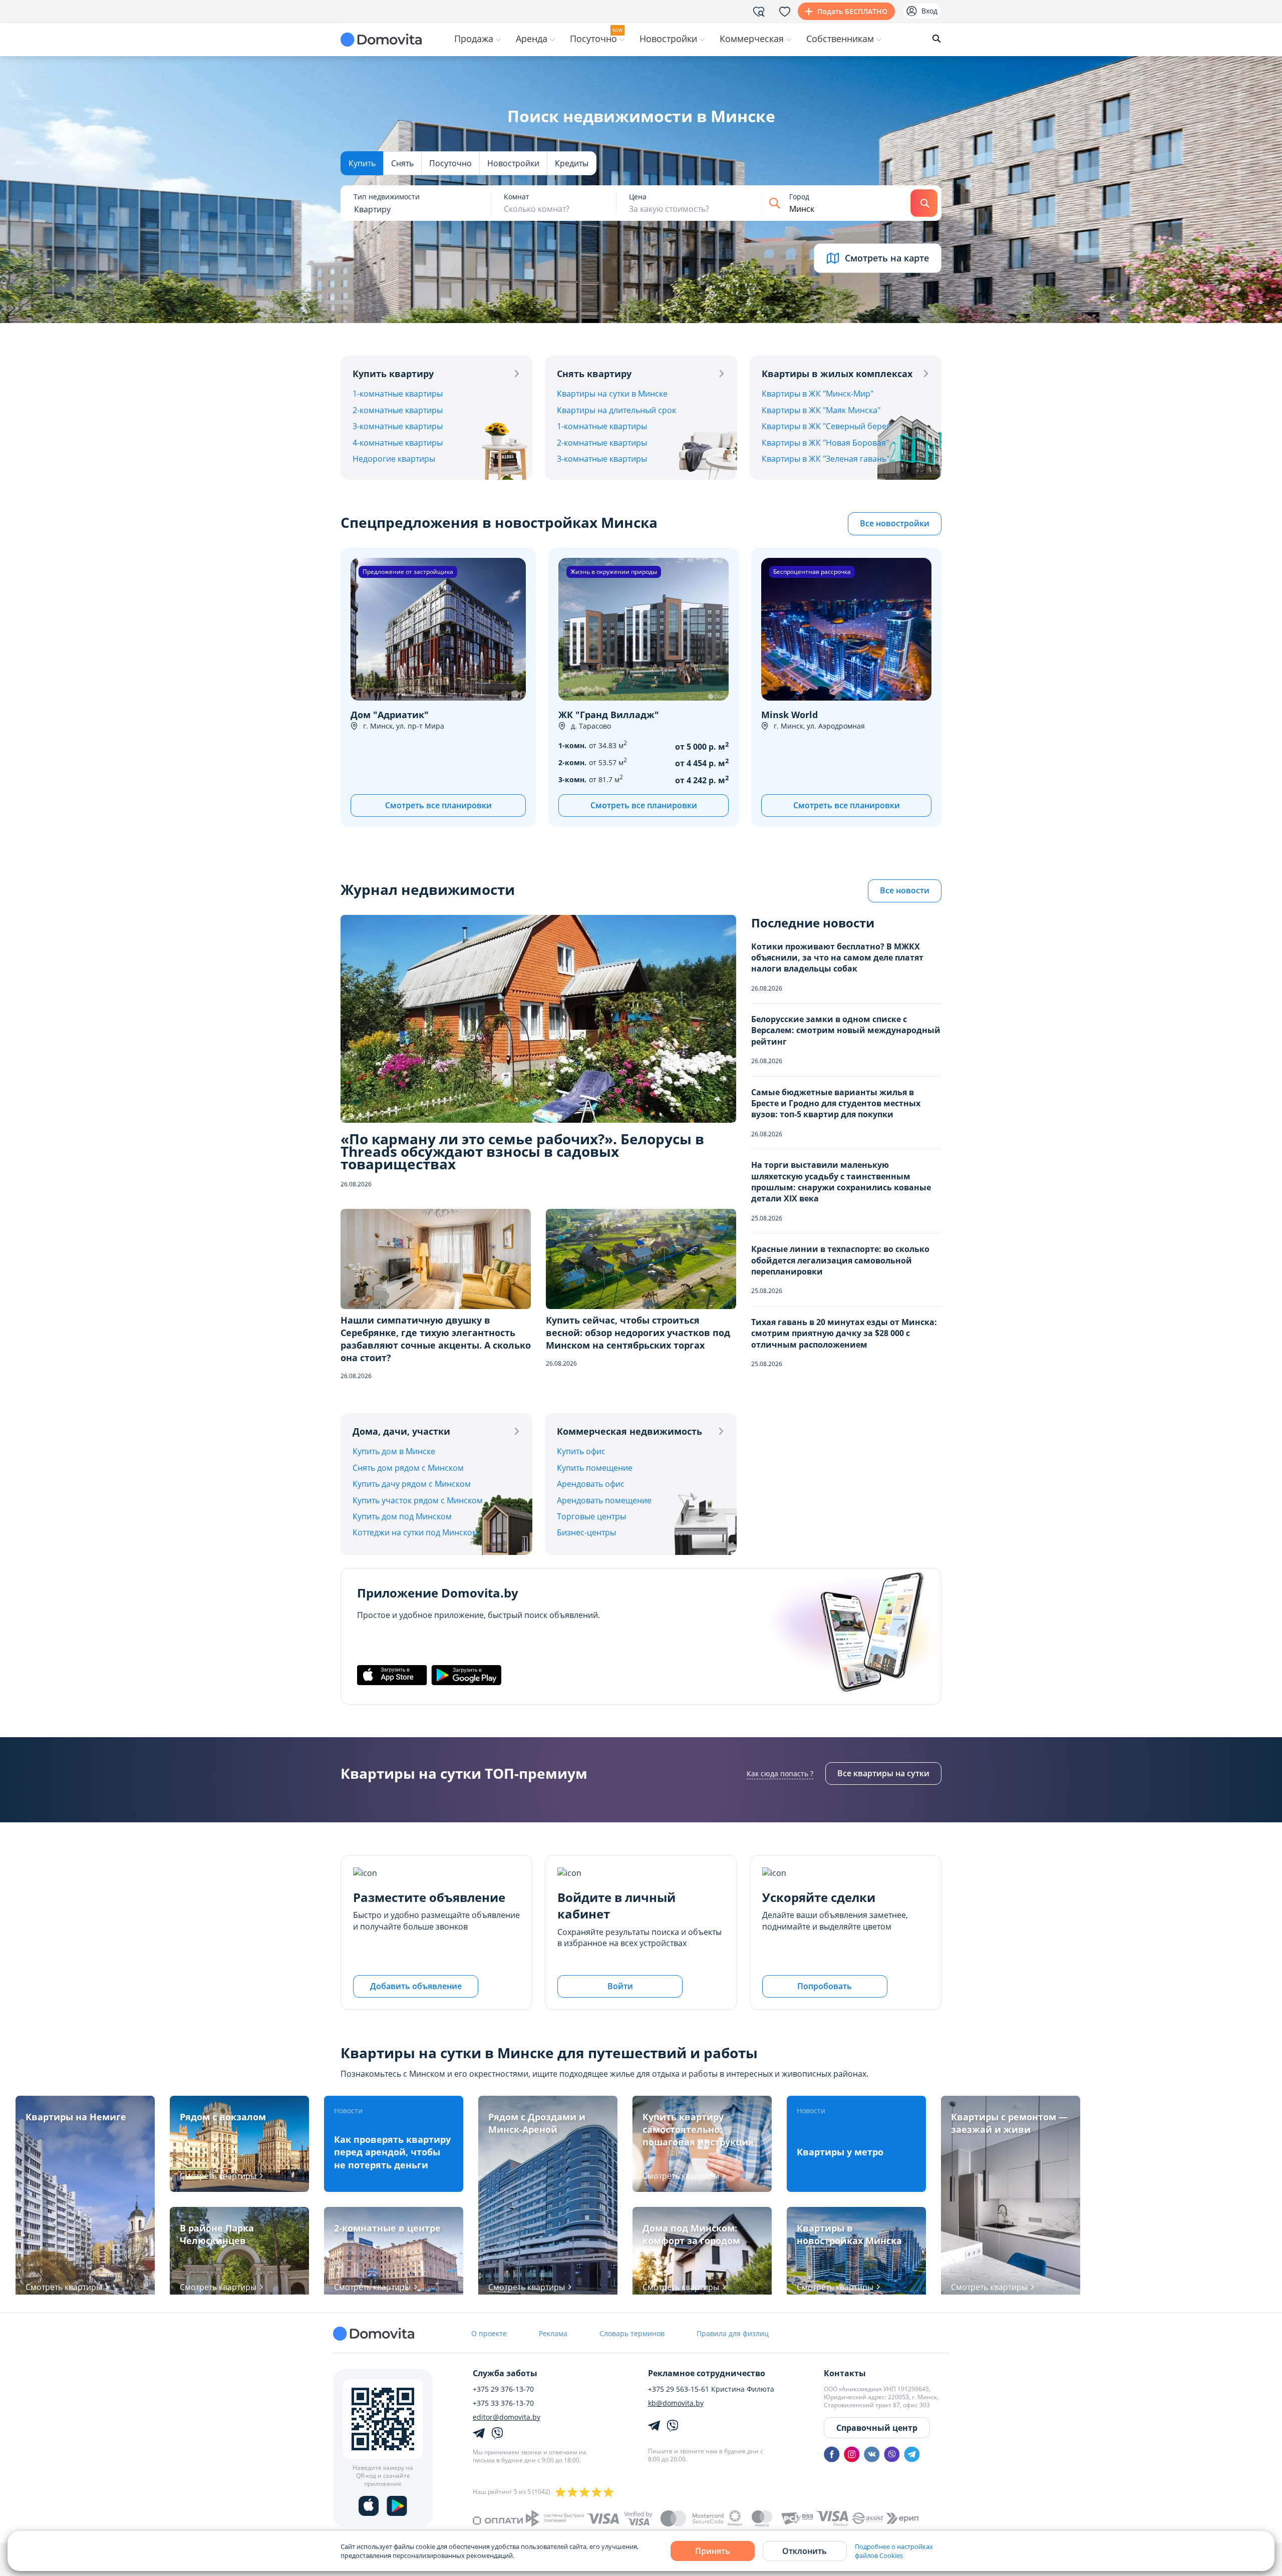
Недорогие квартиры (394, 459)
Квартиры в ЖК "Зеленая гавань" (826, 459)
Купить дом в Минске (394, 1451)
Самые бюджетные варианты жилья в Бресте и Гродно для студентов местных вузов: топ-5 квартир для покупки (836, 1103)
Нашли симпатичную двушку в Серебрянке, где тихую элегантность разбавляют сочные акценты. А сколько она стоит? (436, 1339)
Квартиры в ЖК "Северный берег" (827, 426)
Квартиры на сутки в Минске (612, 394)
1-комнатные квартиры (398, 394)
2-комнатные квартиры (398, 410)
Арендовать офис (591, 1484)
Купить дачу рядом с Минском (412, 1484)
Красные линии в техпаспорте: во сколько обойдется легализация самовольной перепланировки (840, 1260)
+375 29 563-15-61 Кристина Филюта (711, 2389)
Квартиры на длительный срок (616, 410)
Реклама (553, 2333)
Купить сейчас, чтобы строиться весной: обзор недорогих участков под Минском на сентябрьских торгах (638, 1333)
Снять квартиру (594, 374)
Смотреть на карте (887, 258)
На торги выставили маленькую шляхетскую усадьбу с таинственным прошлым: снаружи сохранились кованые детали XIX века (841, 1182)
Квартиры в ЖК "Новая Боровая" (825, 443)
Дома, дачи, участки (401, 1431)
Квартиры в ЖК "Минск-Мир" (818, 394)
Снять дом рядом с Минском (408, 1468)
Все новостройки (895, 523)
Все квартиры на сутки (883, 1773)
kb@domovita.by (676, 2403)
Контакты (845, 2373)
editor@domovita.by (507, 2417)
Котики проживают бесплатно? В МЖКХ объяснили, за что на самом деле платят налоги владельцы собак (837, 958)
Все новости (905, 890)
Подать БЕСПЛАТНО (852, 11)
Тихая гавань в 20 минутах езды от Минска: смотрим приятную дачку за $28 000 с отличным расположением (844, 1333)
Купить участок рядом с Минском (418, 1500)
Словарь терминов (632, 2333)
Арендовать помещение (604, 1500)
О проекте (489, 2333)
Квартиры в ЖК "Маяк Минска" (821, 410)
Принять (713, 2551)
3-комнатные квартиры (398, 426)
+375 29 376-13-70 (503, 2389)
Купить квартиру (393, 374)
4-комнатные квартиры (398, 443)
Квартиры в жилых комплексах (837, 374)
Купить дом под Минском (402, 1516)
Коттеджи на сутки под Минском (415, 1532)
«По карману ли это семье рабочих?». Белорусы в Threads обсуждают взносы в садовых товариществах (522, 1152)
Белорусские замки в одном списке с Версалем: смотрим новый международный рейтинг (846, 1030)
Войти (620, 1986)
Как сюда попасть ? (780, 1774)
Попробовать (825, 1986)
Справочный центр (877, 2428)
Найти (924, 203)
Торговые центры (591, 1516)
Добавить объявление (416, 1986)
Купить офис (581, 1451)
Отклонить (805, 2551)
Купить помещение (595, 1468)
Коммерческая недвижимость (629, 1431)
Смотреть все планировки (438, 805)
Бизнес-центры (586, 1532)
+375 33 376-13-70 (503, 2403)
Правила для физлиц (733, 2333)
